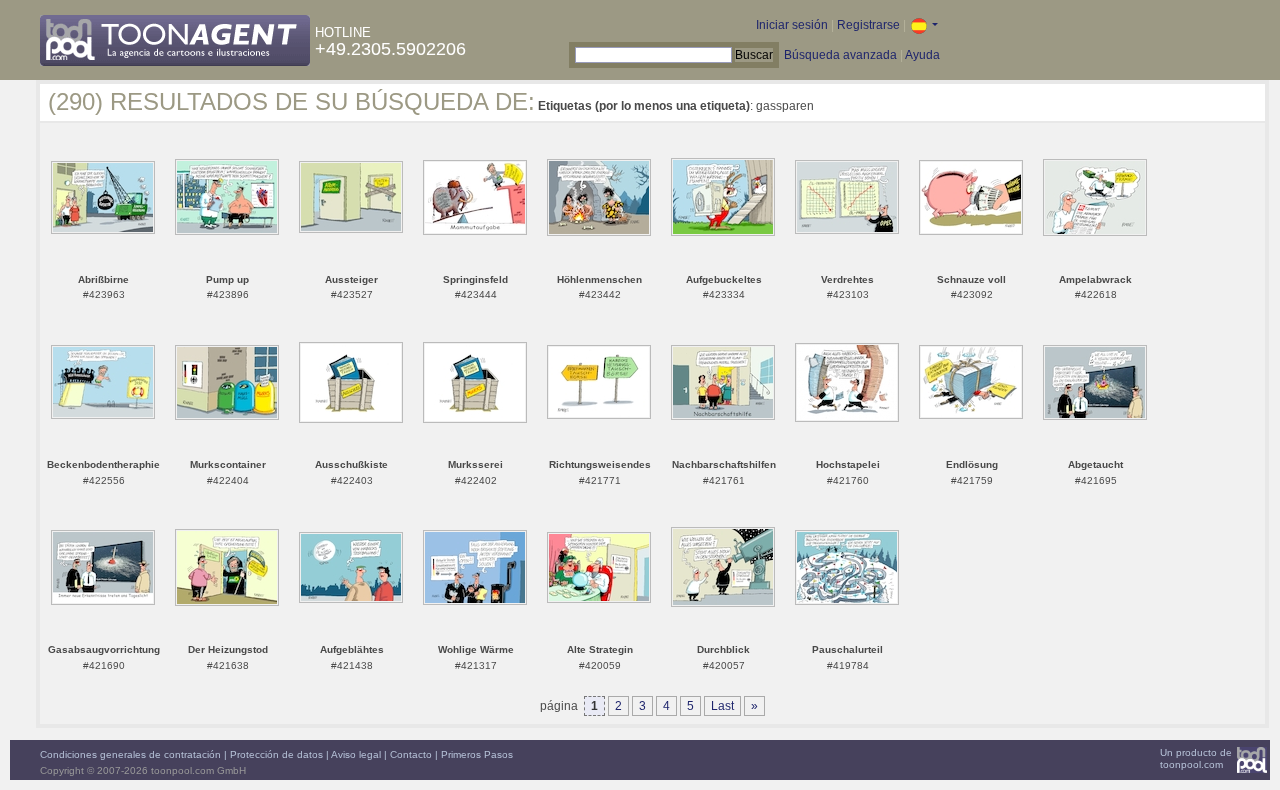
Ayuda (922, 55)
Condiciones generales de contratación (130, 754)
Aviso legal (356, 754)
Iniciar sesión (792, 25)
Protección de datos (276, 754)
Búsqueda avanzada (840, 55)
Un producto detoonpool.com (1196, 758)
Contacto (411, 754)
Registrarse (868, 25)
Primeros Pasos (477, 754)
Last (722, 706)
